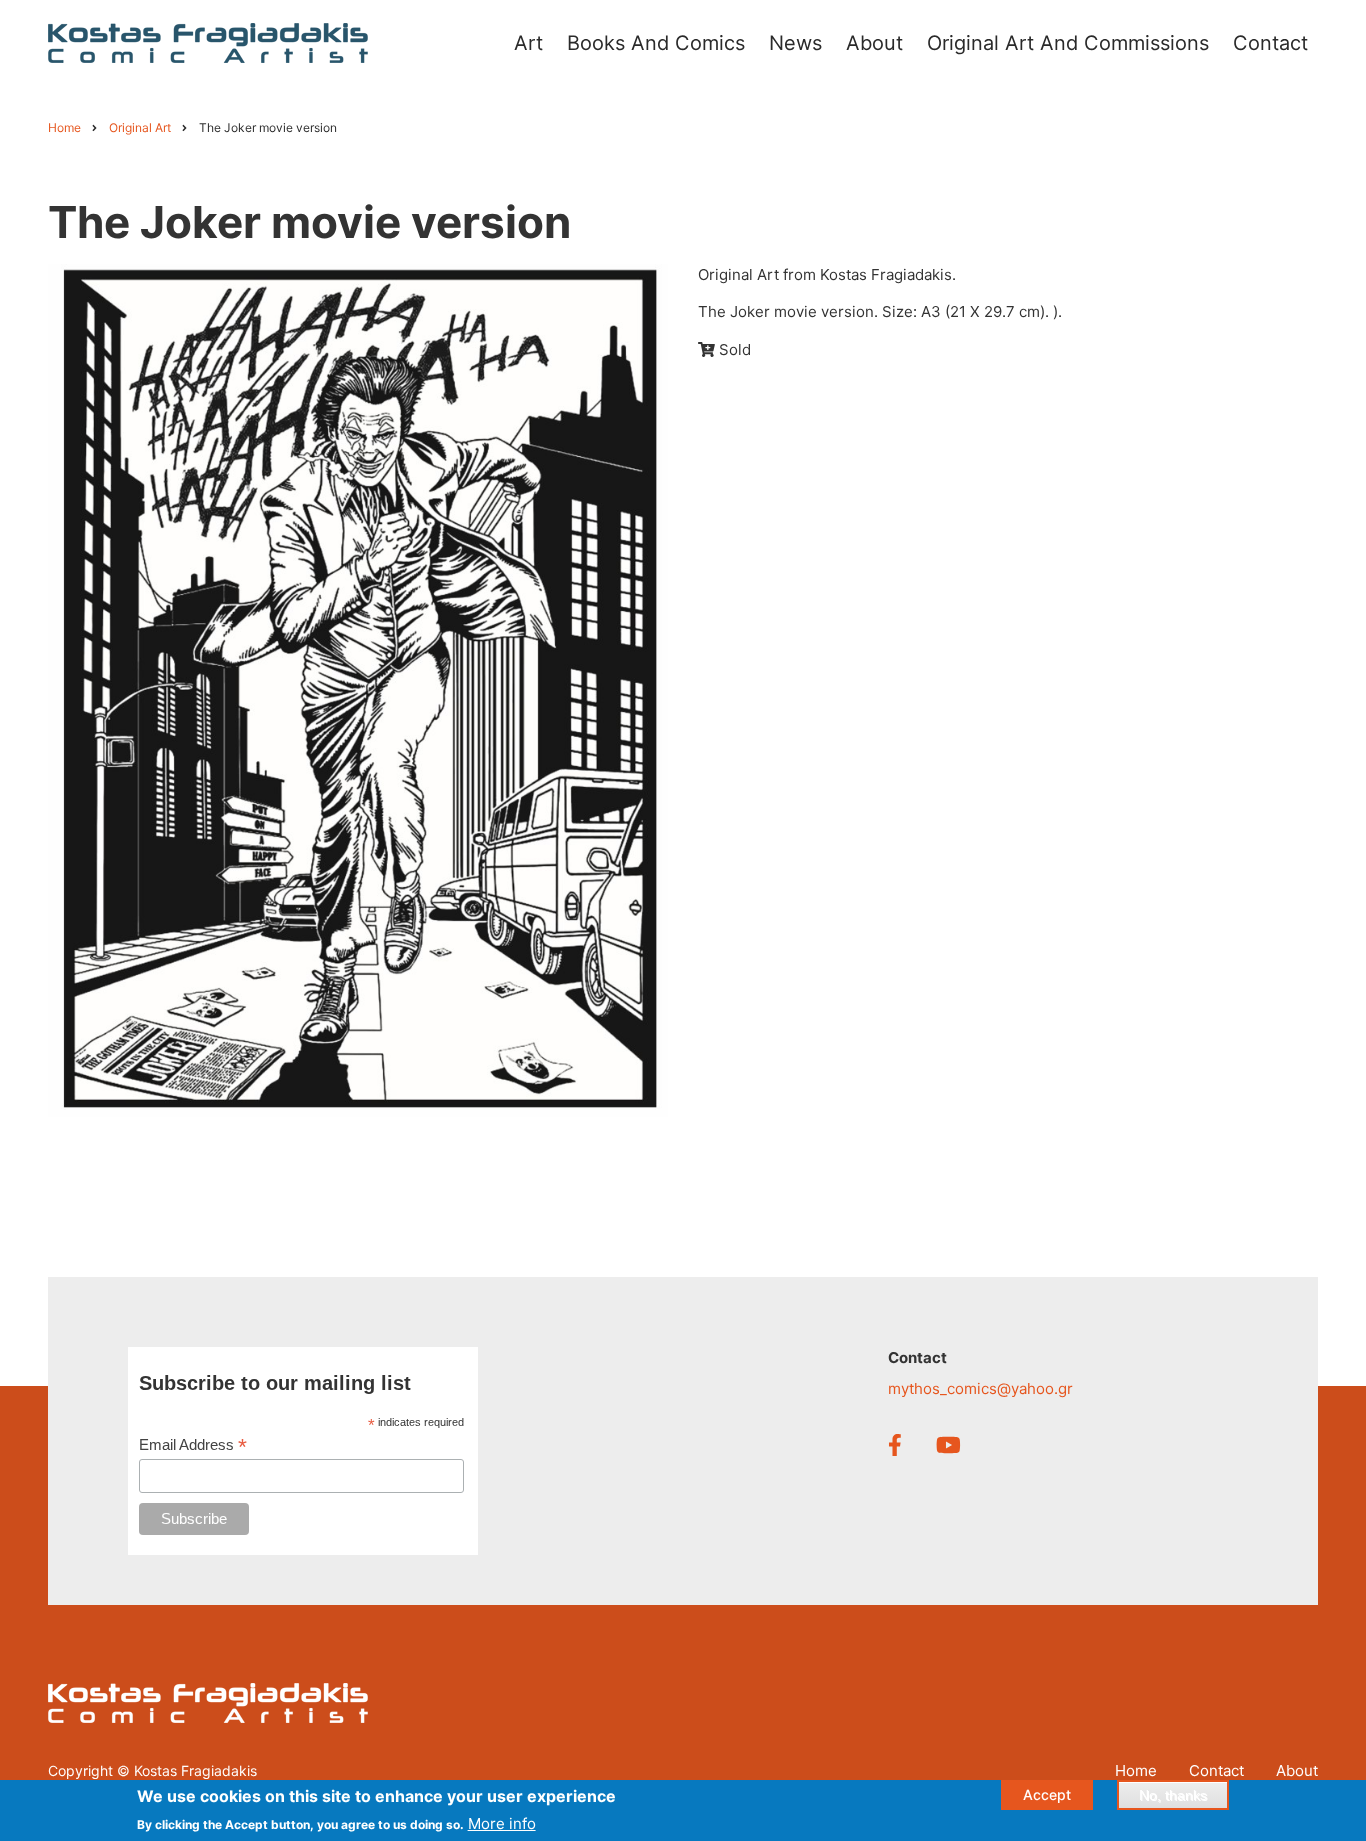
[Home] (208, 41)
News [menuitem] (795, 43)
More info (502, 1822)
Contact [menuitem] (1270, 43)
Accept (1047, 1794)
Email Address (193, 1445)
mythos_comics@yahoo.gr (980, 1388)
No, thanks (1173, 1795)
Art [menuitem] (528, 43)
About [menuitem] (874, 43)
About (1297, 1770)
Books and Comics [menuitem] (656, 43)
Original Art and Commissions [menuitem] (1068, 43)
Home (1136, 1770)
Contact (1216, 1770)
